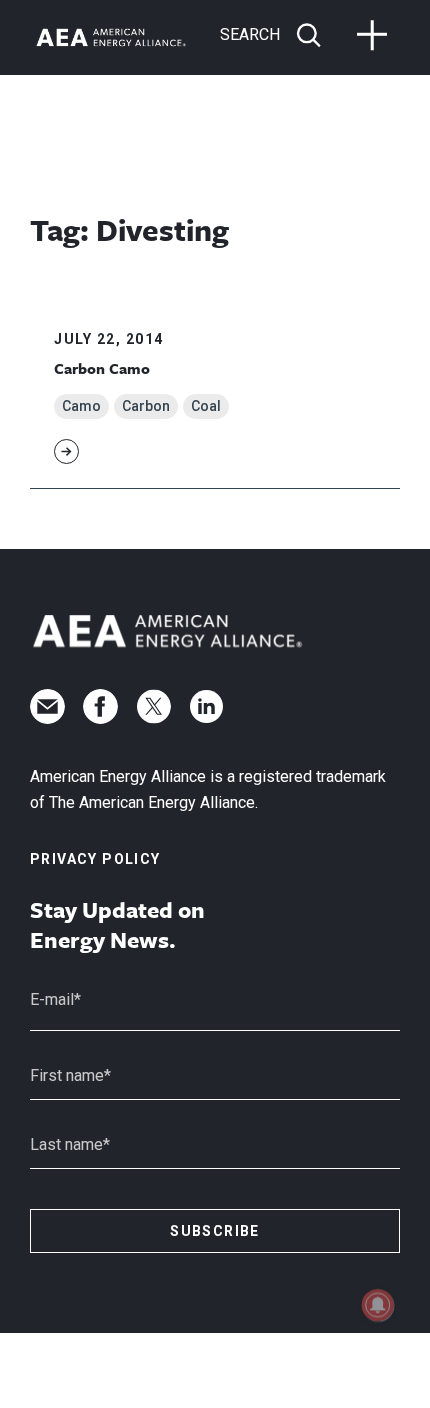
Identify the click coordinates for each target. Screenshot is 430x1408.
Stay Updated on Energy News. (117, 925)
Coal (206, 406)
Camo (81, 406)
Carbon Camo (102, 368)
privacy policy (95, 859)
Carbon (146, 406)
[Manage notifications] (378, 1305)
